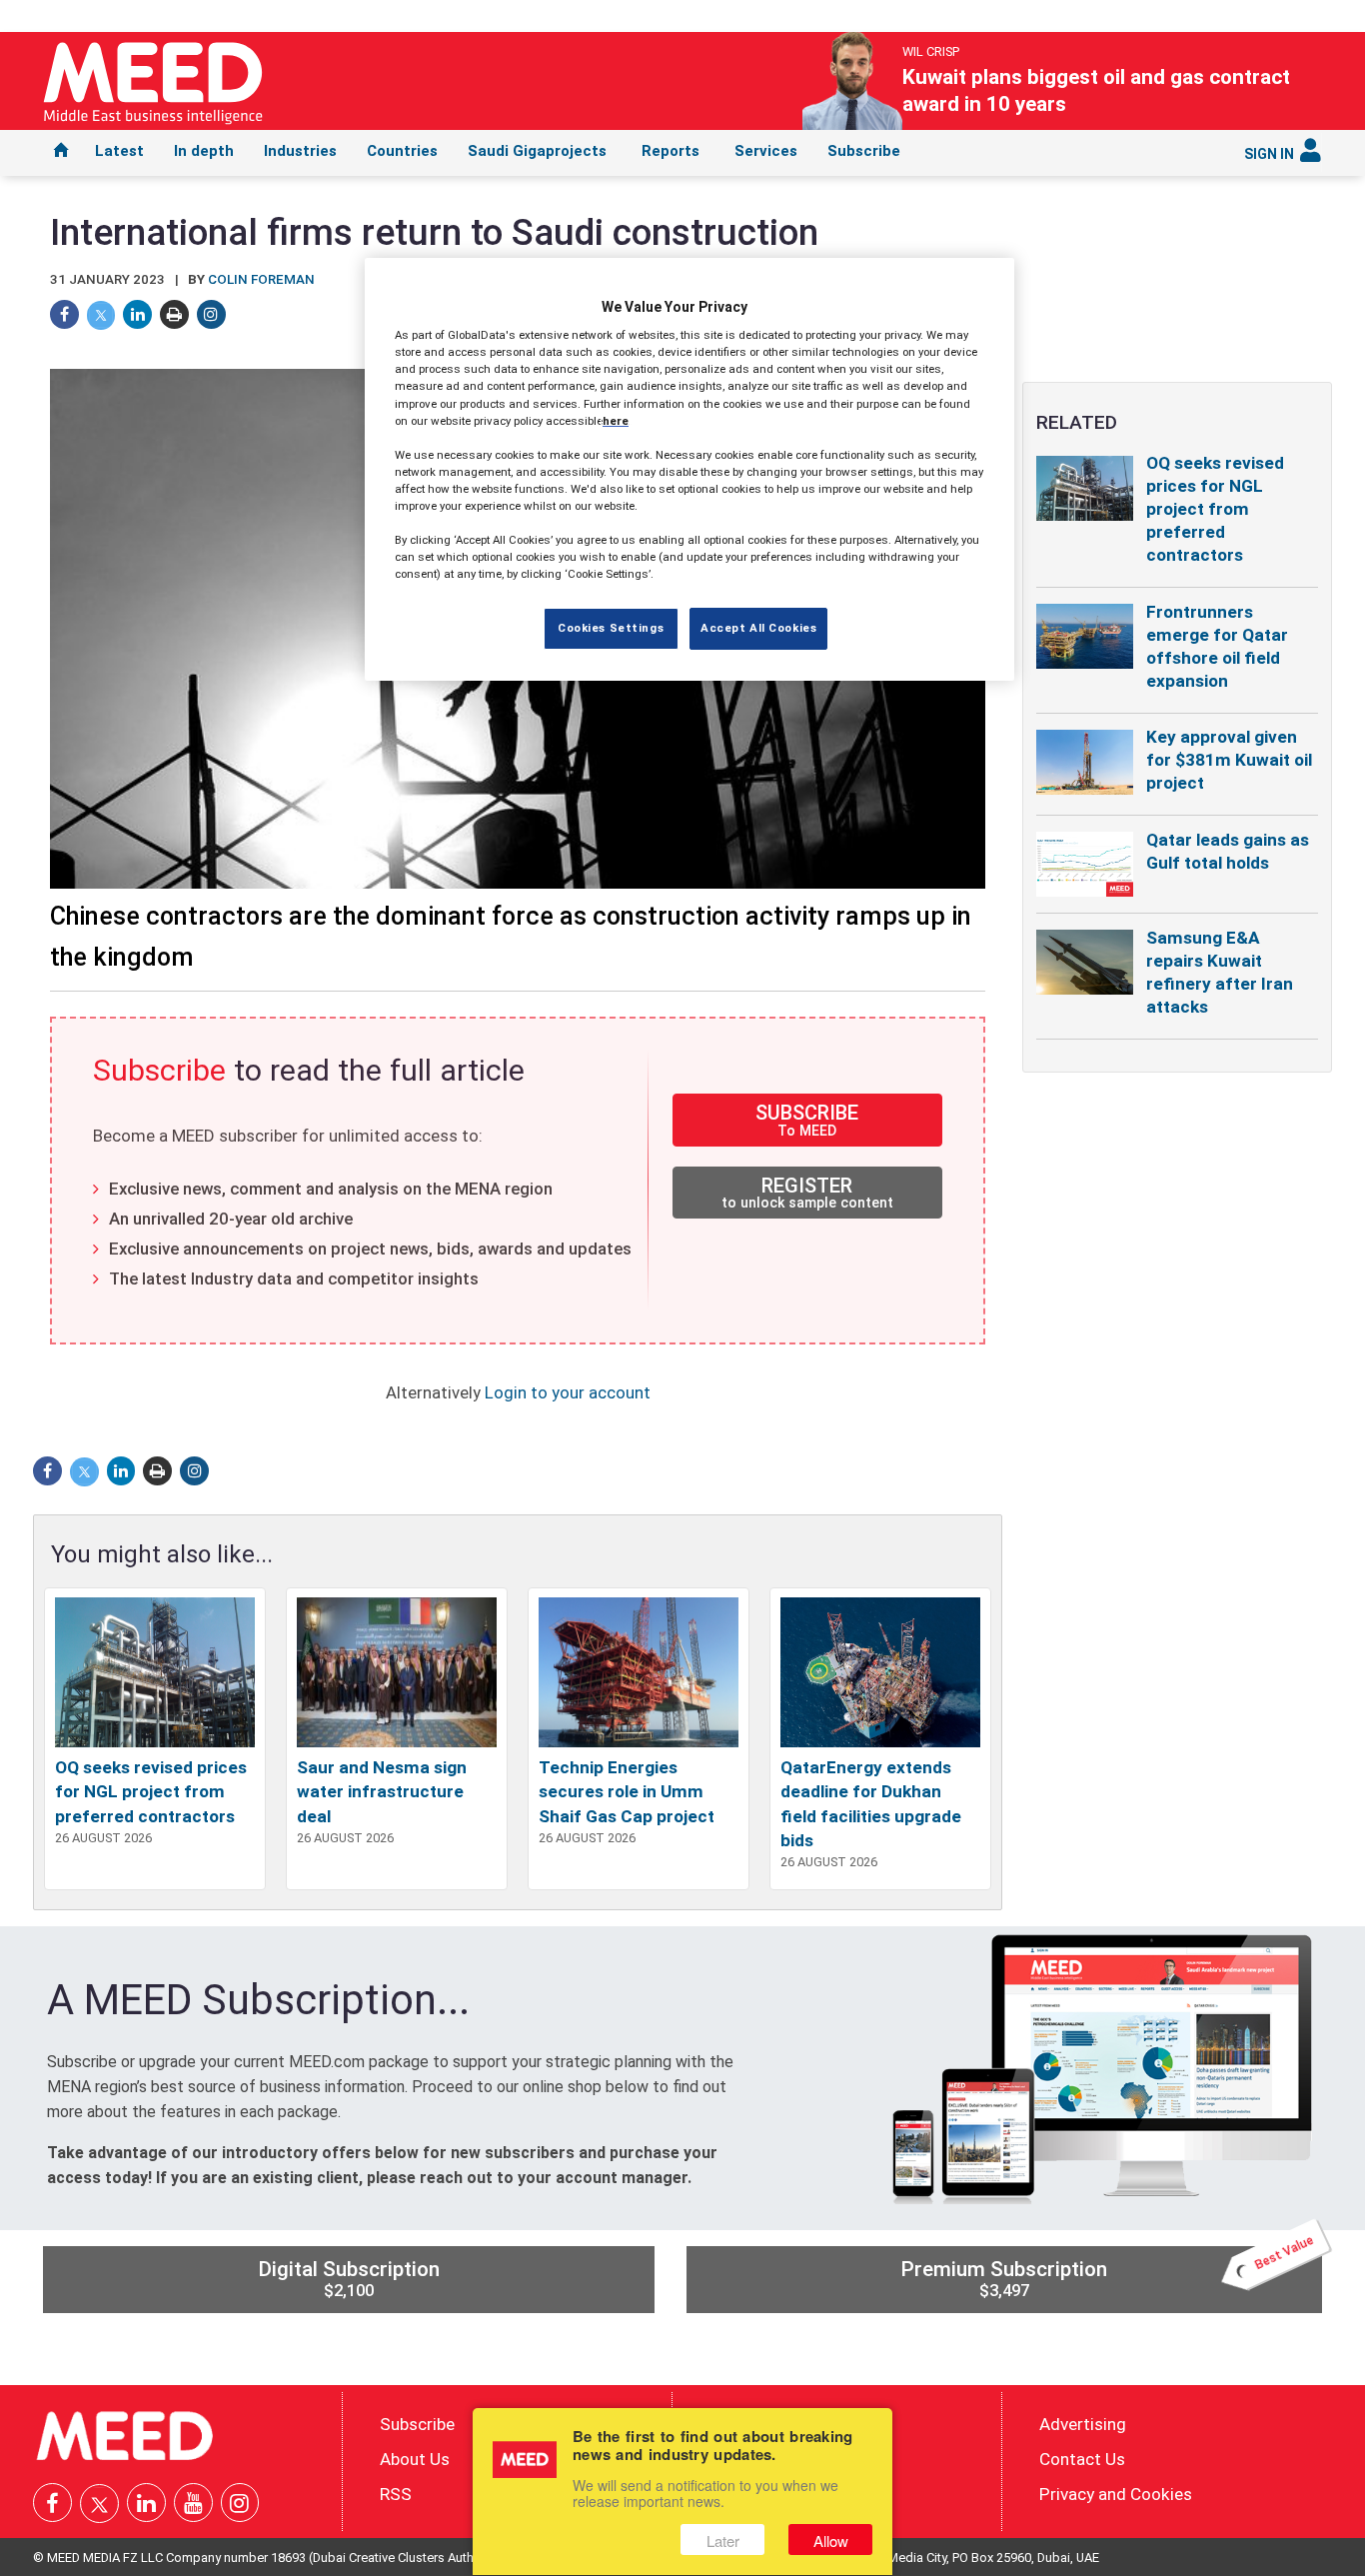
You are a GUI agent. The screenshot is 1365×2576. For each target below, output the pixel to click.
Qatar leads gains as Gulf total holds (1228, 851)
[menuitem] (61, 153)
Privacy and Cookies (1116, 2493)
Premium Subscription (1108, 2273)
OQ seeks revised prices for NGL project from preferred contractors (151, 1791)
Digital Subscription (349, 2279)
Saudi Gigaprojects (537, 151)
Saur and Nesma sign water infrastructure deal (382, 1791)
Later (723, 2541)
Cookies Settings (611, 628)
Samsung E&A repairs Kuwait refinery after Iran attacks (1220, 972)
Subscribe (864, 151)
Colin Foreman (261, 279)
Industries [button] (300, 151)
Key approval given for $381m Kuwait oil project (1229, 760)
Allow (831, 2541)
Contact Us (1082, 2459)
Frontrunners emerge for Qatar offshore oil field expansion (1217, 646)
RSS (396, 2493)
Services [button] (766, 151)
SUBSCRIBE (807, 1119)
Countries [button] (402, 151)
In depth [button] (204, 151)
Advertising (1083, 2424)
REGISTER (807, 1192)
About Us (415, 2459)
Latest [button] (119, 151)
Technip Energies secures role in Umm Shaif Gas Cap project (627, 1791)
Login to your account (568, 1392)
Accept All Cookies (758, 628)
